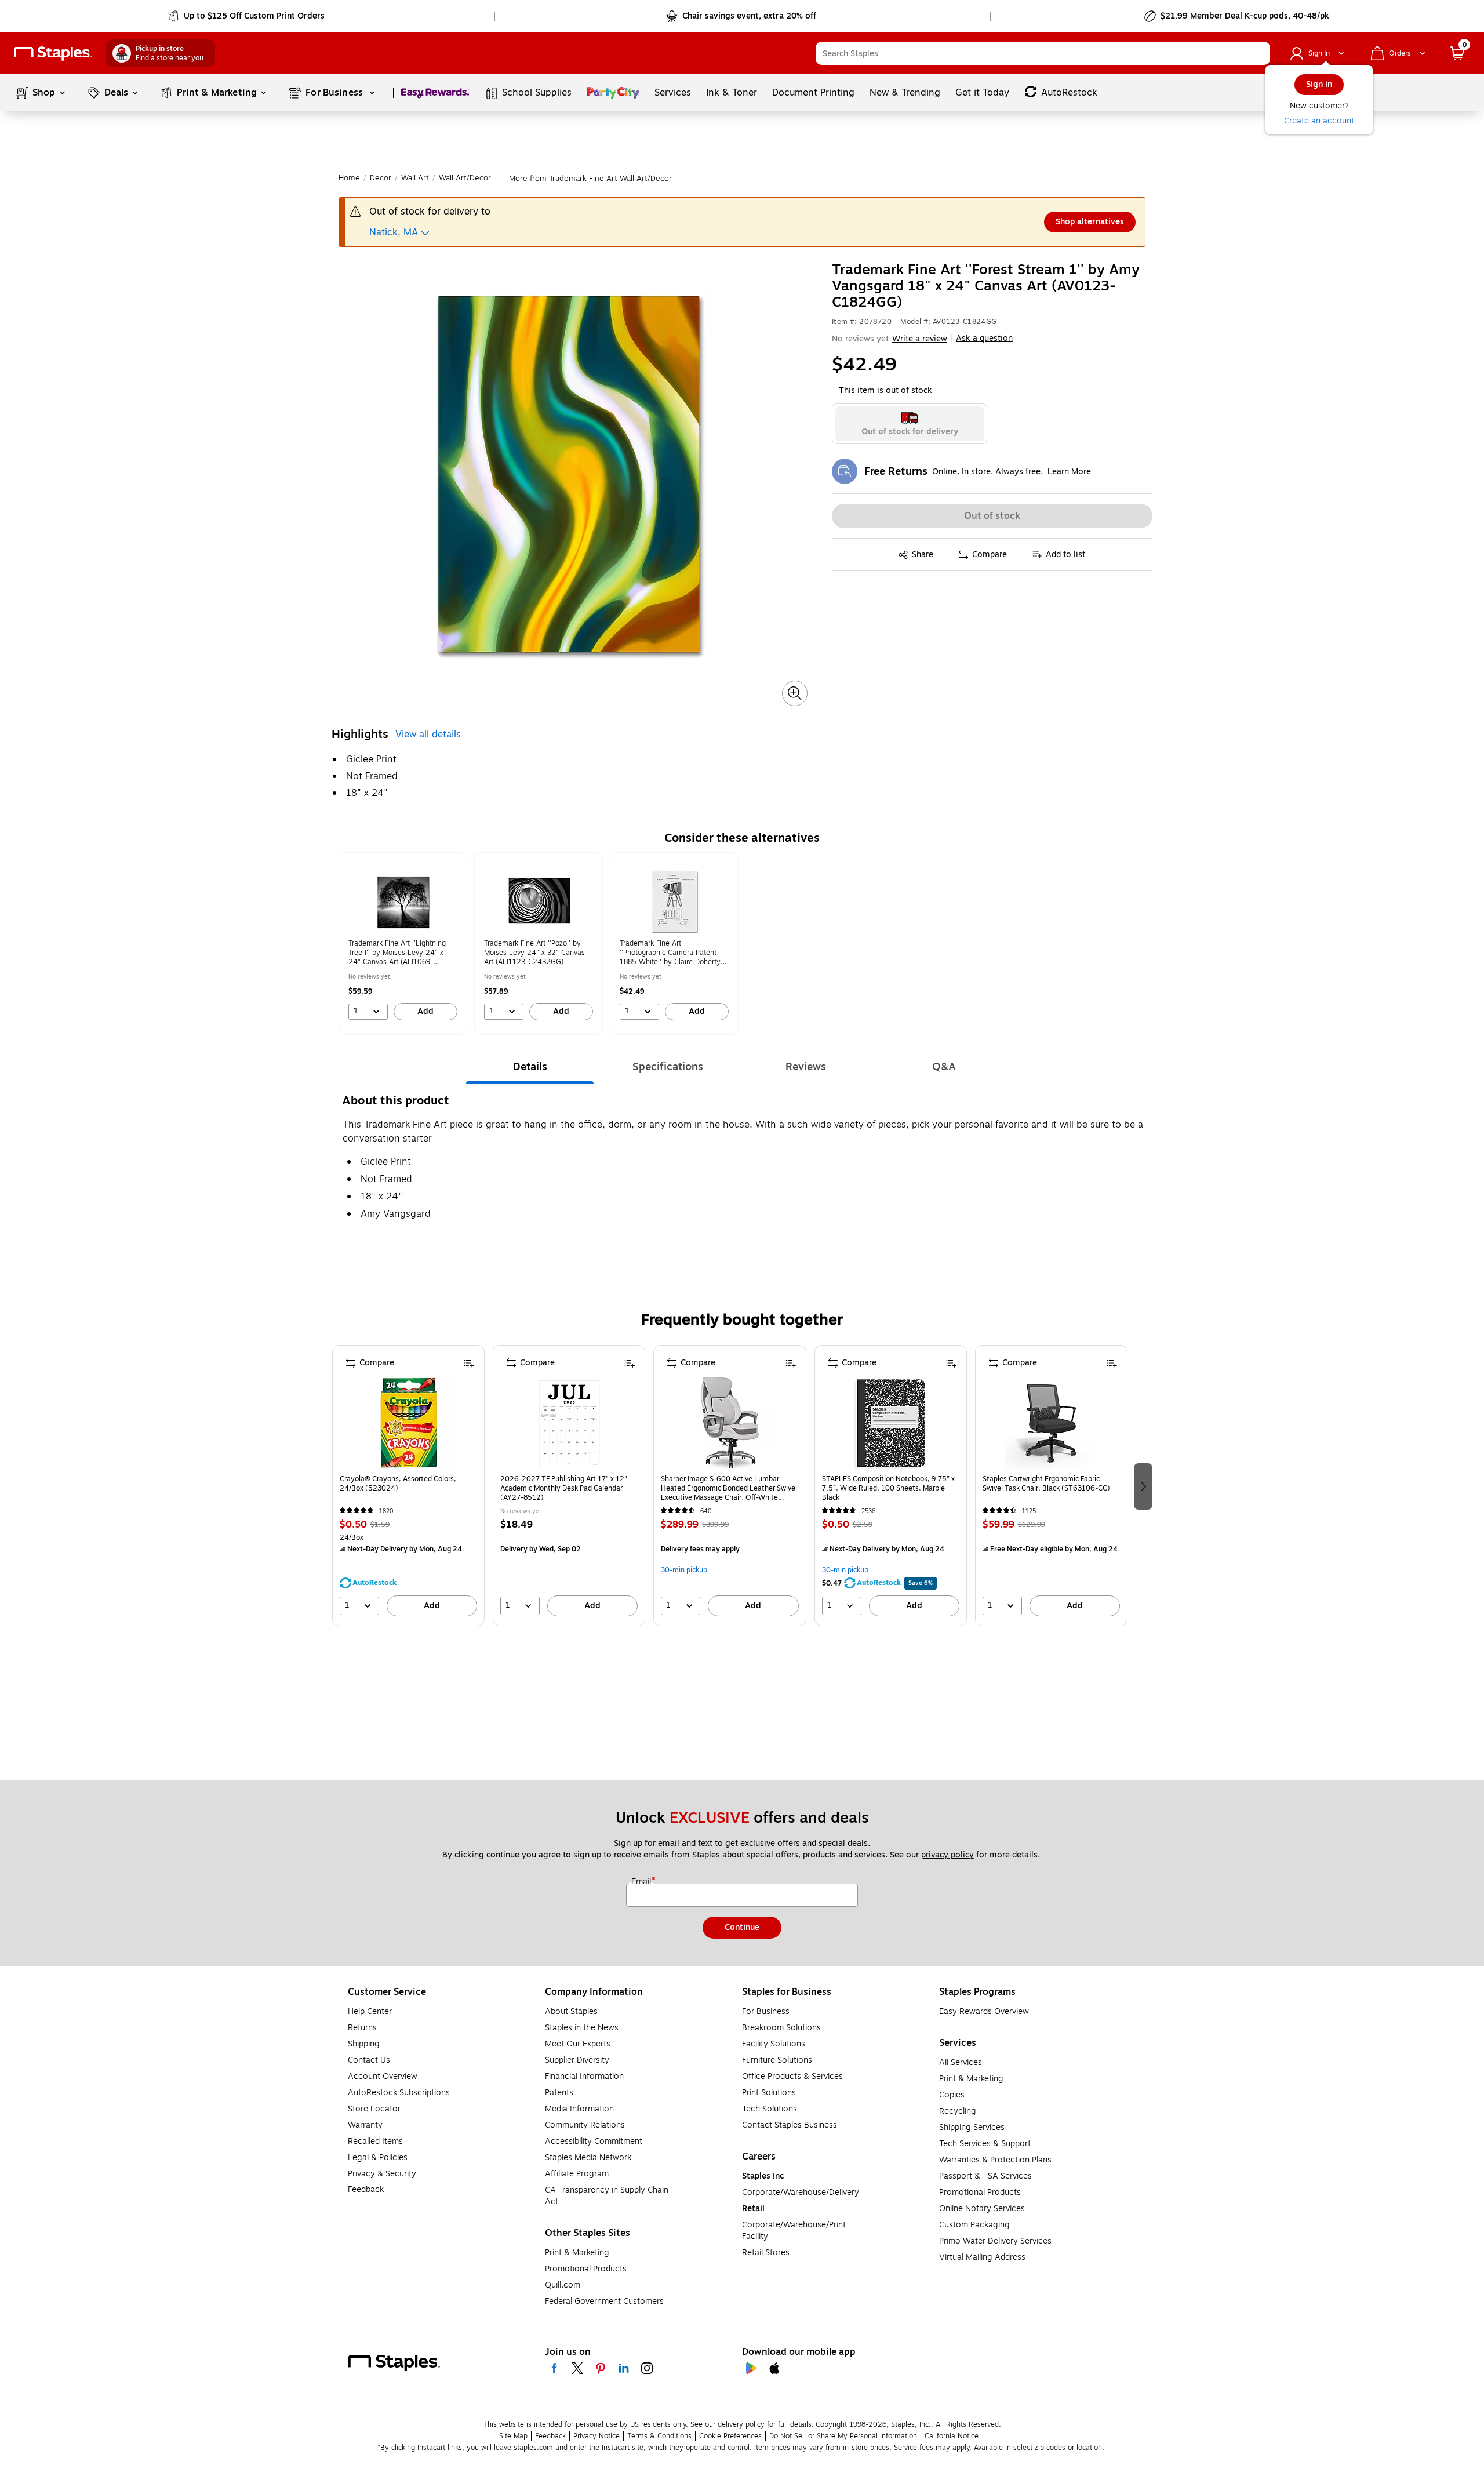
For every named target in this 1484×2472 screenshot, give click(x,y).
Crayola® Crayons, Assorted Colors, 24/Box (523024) (398, 1484)
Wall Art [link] (415, 178)
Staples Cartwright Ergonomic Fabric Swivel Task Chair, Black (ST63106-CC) (1046, 1484)
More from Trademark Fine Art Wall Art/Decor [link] (590, 179)
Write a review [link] (920, 339)
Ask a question (984, 339)
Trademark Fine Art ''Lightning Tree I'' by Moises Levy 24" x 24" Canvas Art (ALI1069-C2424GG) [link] (397, 953)
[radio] (910, 424)
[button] (1259, 53)
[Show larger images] (795, 693)
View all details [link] (428, 735)
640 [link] (706, 1511)
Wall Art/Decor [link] (465, 178)
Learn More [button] (1069, 472)
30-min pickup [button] (684, 1570)
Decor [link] (381, 178)
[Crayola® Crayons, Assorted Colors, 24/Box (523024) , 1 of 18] (409, 1423)
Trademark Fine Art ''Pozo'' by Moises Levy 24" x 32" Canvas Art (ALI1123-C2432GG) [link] (534, 953)
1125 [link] (1029, 1511)
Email (642, 1882)
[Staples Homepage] (53, 54)
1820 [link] (386, 1511)
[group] (403, 944)
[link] (247, 16)
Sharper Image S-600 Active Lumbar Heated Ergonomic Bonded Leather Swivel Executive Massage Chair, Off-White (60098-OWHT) (729, 1488)
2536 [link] (868, 1511)
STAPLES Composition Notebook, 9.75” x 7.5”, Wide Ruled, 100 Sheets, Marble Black (888, 1488)
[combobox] (1043, 53)
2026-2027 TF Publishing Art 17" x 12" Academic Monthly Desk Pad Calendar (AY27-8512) (564, 1488)
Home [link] (349, 178)
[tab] (530, 1067)
